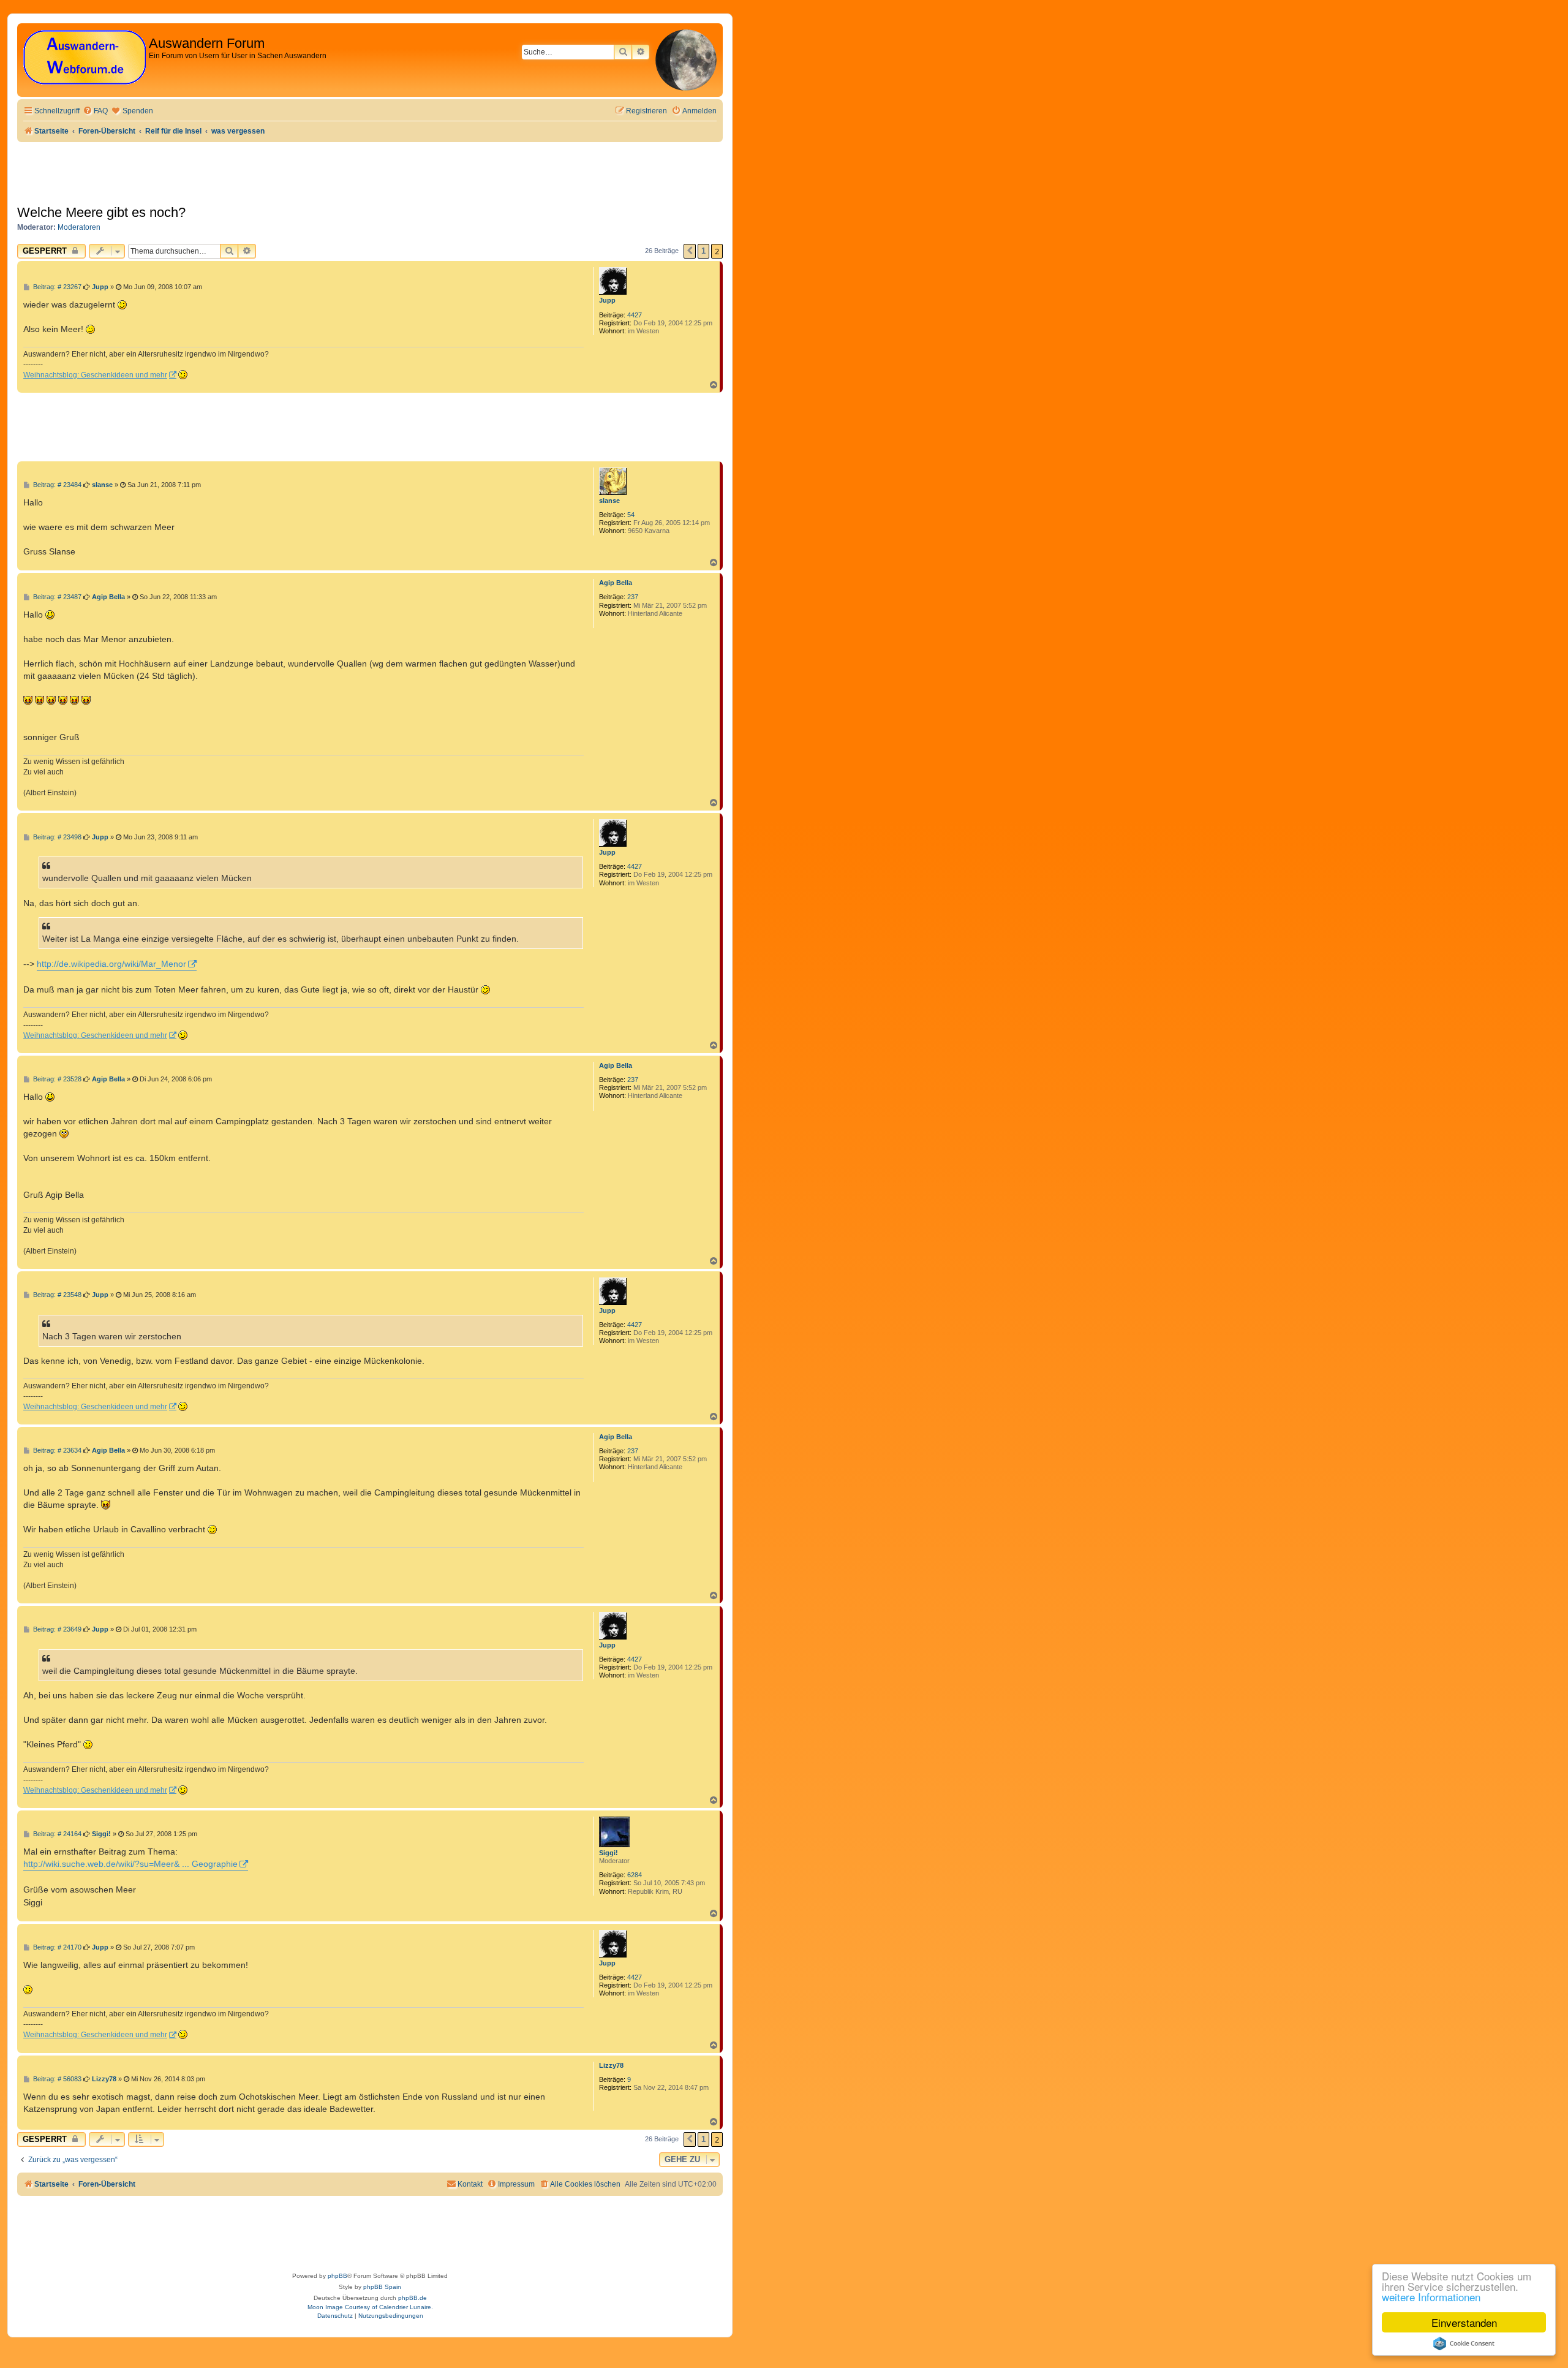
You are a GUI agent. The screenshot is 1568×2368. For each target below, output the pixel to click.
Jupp (607, 300)
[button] (690, 251)
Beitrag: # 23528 (56, 1079)
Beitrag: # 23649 (56, 1629)
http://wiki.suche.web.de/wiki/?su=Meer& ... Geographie (130, 1864)
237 (633, 597)
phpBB (337, 2276)
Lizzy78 (611, 2065)
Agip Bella (616, 583)
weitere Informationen (1431, 2297)
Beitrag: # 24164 (56, 1834)
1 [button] (703, 251)
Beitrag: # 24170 (56, 1947)
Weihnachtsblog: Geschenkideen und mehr (95, 375)
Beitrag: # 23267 (56, 287)
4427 (635, 315)
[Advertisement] (240, 426)
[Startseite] (85, 58)
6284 (635, 1875)
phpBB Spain (382, 2287)
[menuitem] (95, 111)
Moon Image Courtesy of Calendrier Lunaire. (370, 2307)
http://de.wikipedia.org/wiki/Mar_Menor (111, 964)
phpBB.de (413, 2298)
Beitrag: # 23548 (56, 1295)
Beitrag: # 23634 (56, 1451)
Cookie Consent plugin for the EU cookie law (1464, 2343)
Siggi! (609, 1853)
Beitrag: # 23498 (56, 837)
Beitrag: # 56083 (56, 2079)
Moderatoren (79, 227)
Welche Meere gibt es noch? (101, 212)
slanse (609, 501)
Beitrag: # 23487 (56, 597)
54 (631, 515)
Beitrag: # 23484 (56, 485)
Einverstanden (1464, 2322)
